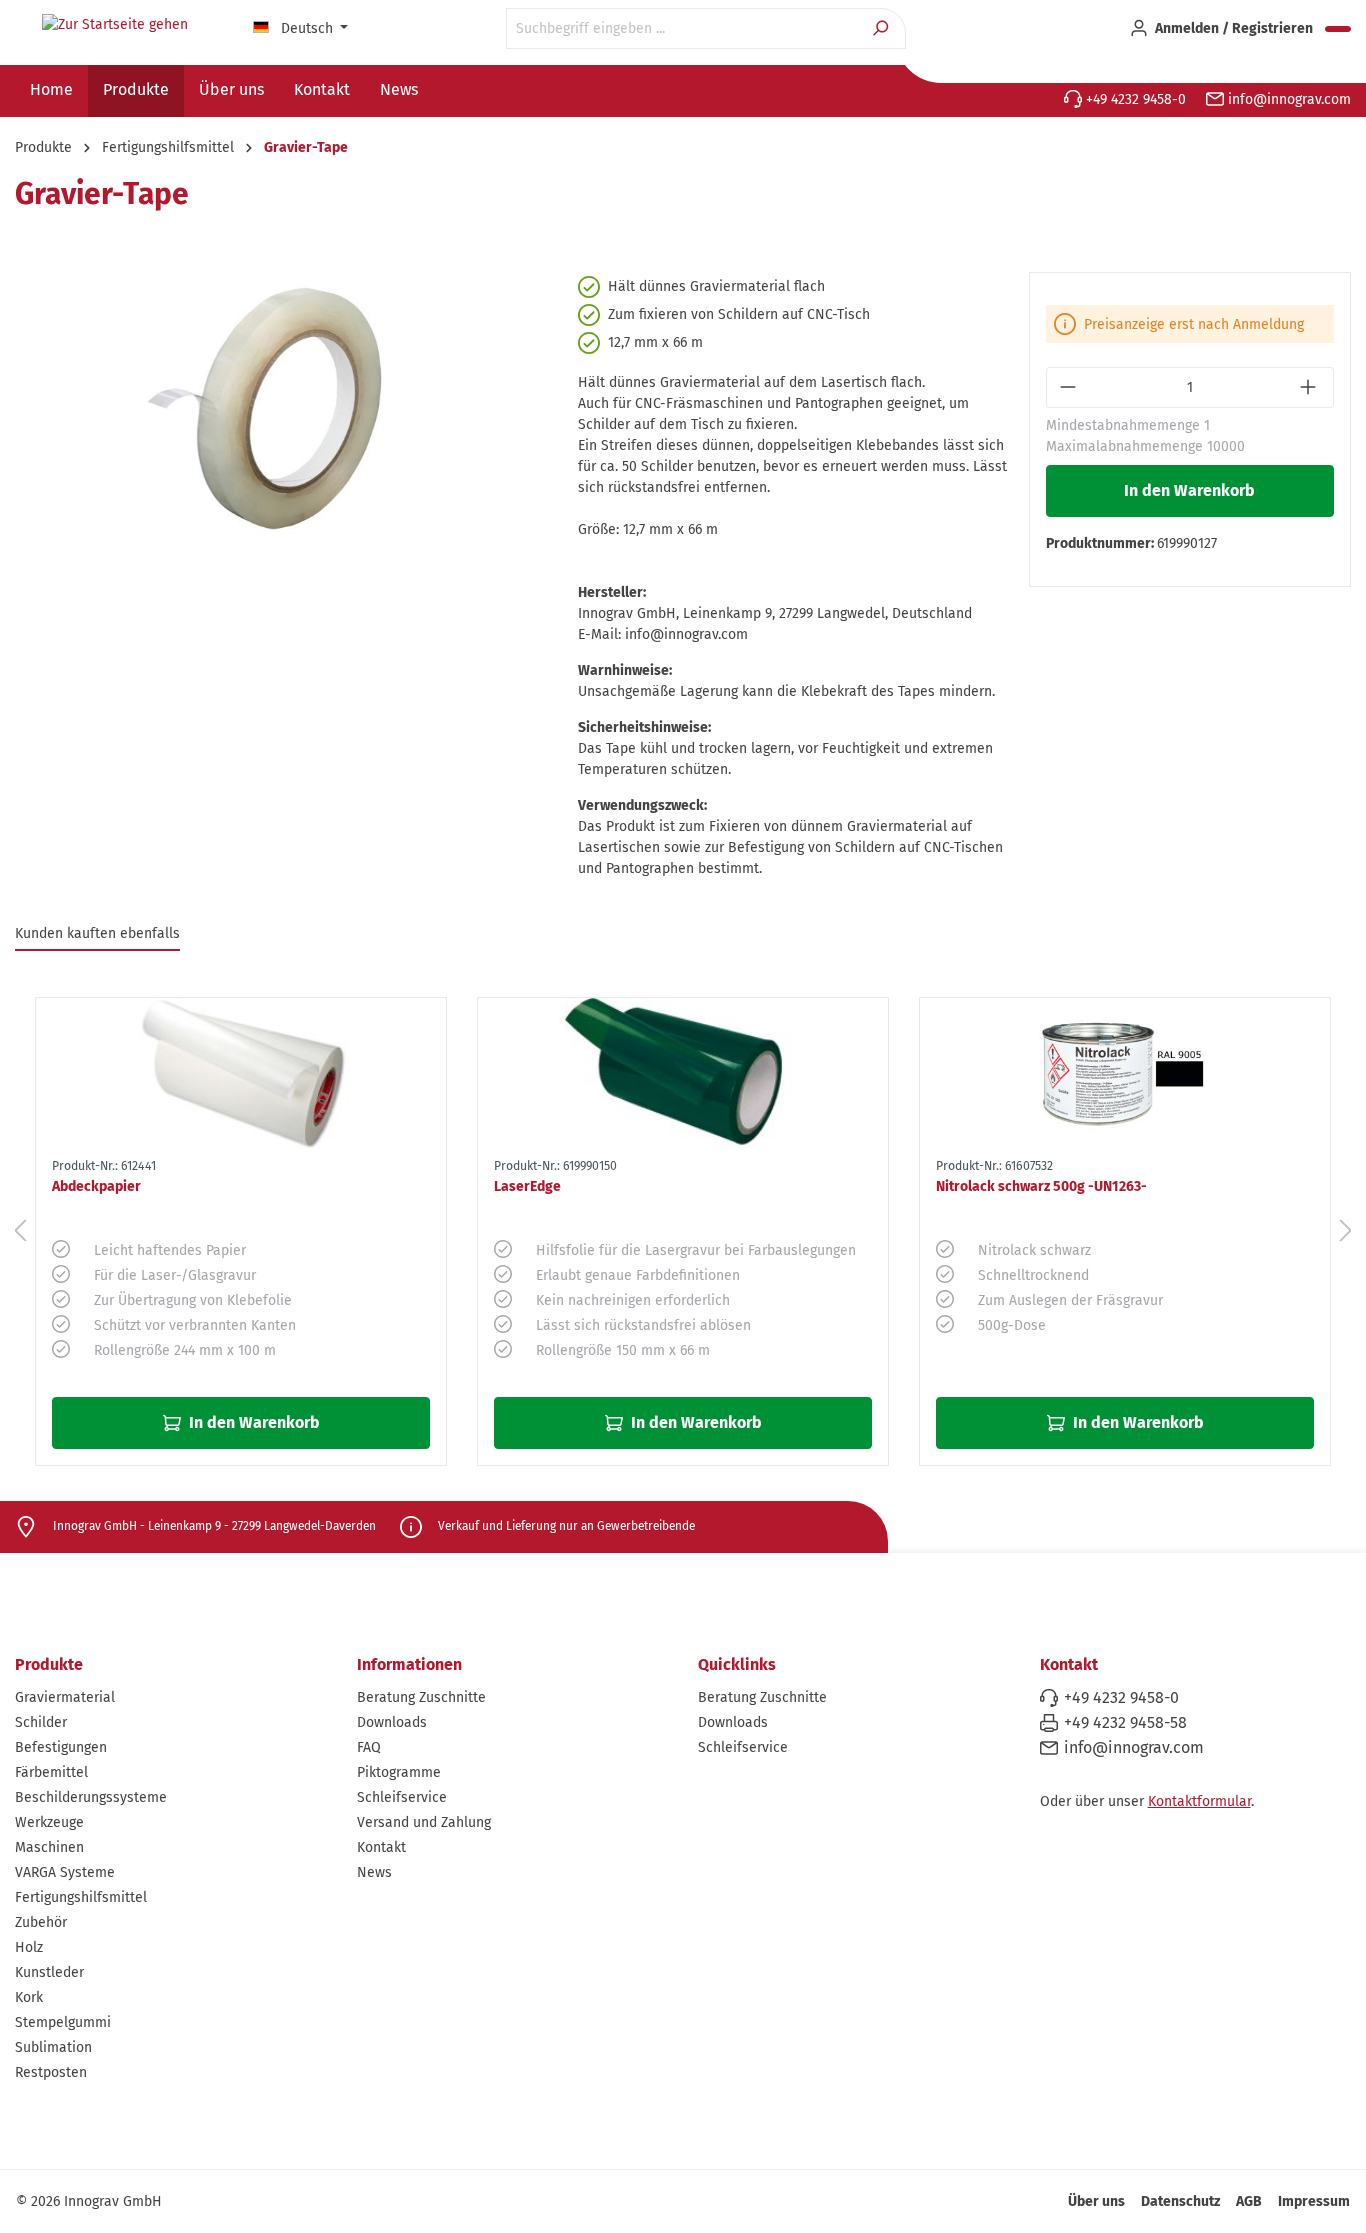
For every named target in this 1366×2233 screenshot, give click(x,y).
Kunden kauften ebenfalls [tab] (97, 933)
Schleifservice (402, 1797)
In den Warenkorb (1189, 490)
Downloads (392, 1722)
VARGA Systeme (65, 1872)
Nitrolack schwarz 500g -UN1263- (1041, 1186)
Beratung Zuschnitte (421, 1697)
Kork (29, 1997)
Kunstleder (49, 1972)
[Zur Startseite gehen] (115, 25)
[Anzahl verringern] (1069, 387)
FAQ (369, 1747)
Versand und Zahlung (424, 1822)
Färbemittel (51, 1772)
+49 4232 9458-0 (1134, 99)
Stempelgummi (63, 2022)
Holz (29, 1947)
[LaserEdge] (683, 1074)
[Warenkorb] (1338, 29)
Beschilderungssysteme (91, 1797)
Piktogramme (399, 1772)
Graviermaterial (65, 1697)
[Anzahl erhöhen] (1310, 387)
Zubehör (41, 1922)
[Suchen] (882, 28)
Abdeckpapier (96, 1186)
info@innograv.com (1287, 99)
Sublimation (53, 2047)
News (374, 1872)
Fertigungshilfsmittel (81, 1897)
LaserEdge (527, 1186)
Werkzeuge (49, 1822)
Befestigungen (61, 1747)
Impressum (1314, 2201)
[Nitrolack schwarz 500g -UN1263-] (1125, 1074)
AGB (1249, 2201)
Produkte (49, 1664)
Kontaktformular (1199, 1801)
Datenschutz (1180, 2201)
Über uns (1096, 2201)
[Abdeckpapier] (241, 1074)
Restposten (51, 2072)
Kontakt (381, 1847)
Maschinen (49, 1847)
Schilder (41, 1722)
